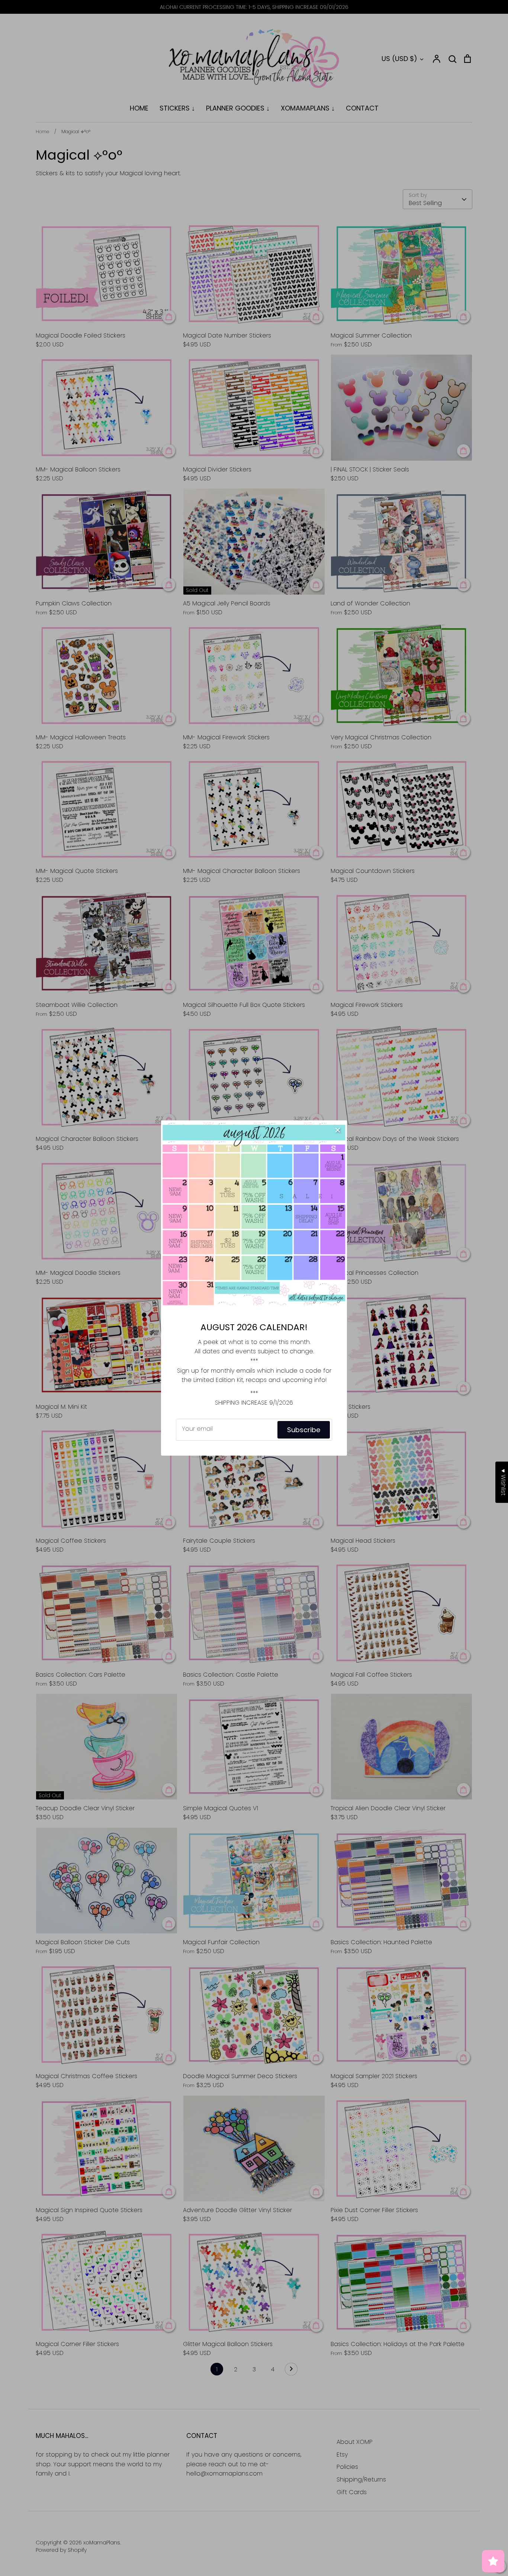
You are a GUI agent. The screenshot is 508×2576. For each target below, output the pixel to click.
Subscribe (304, 1430)
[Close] (338, 1130)
